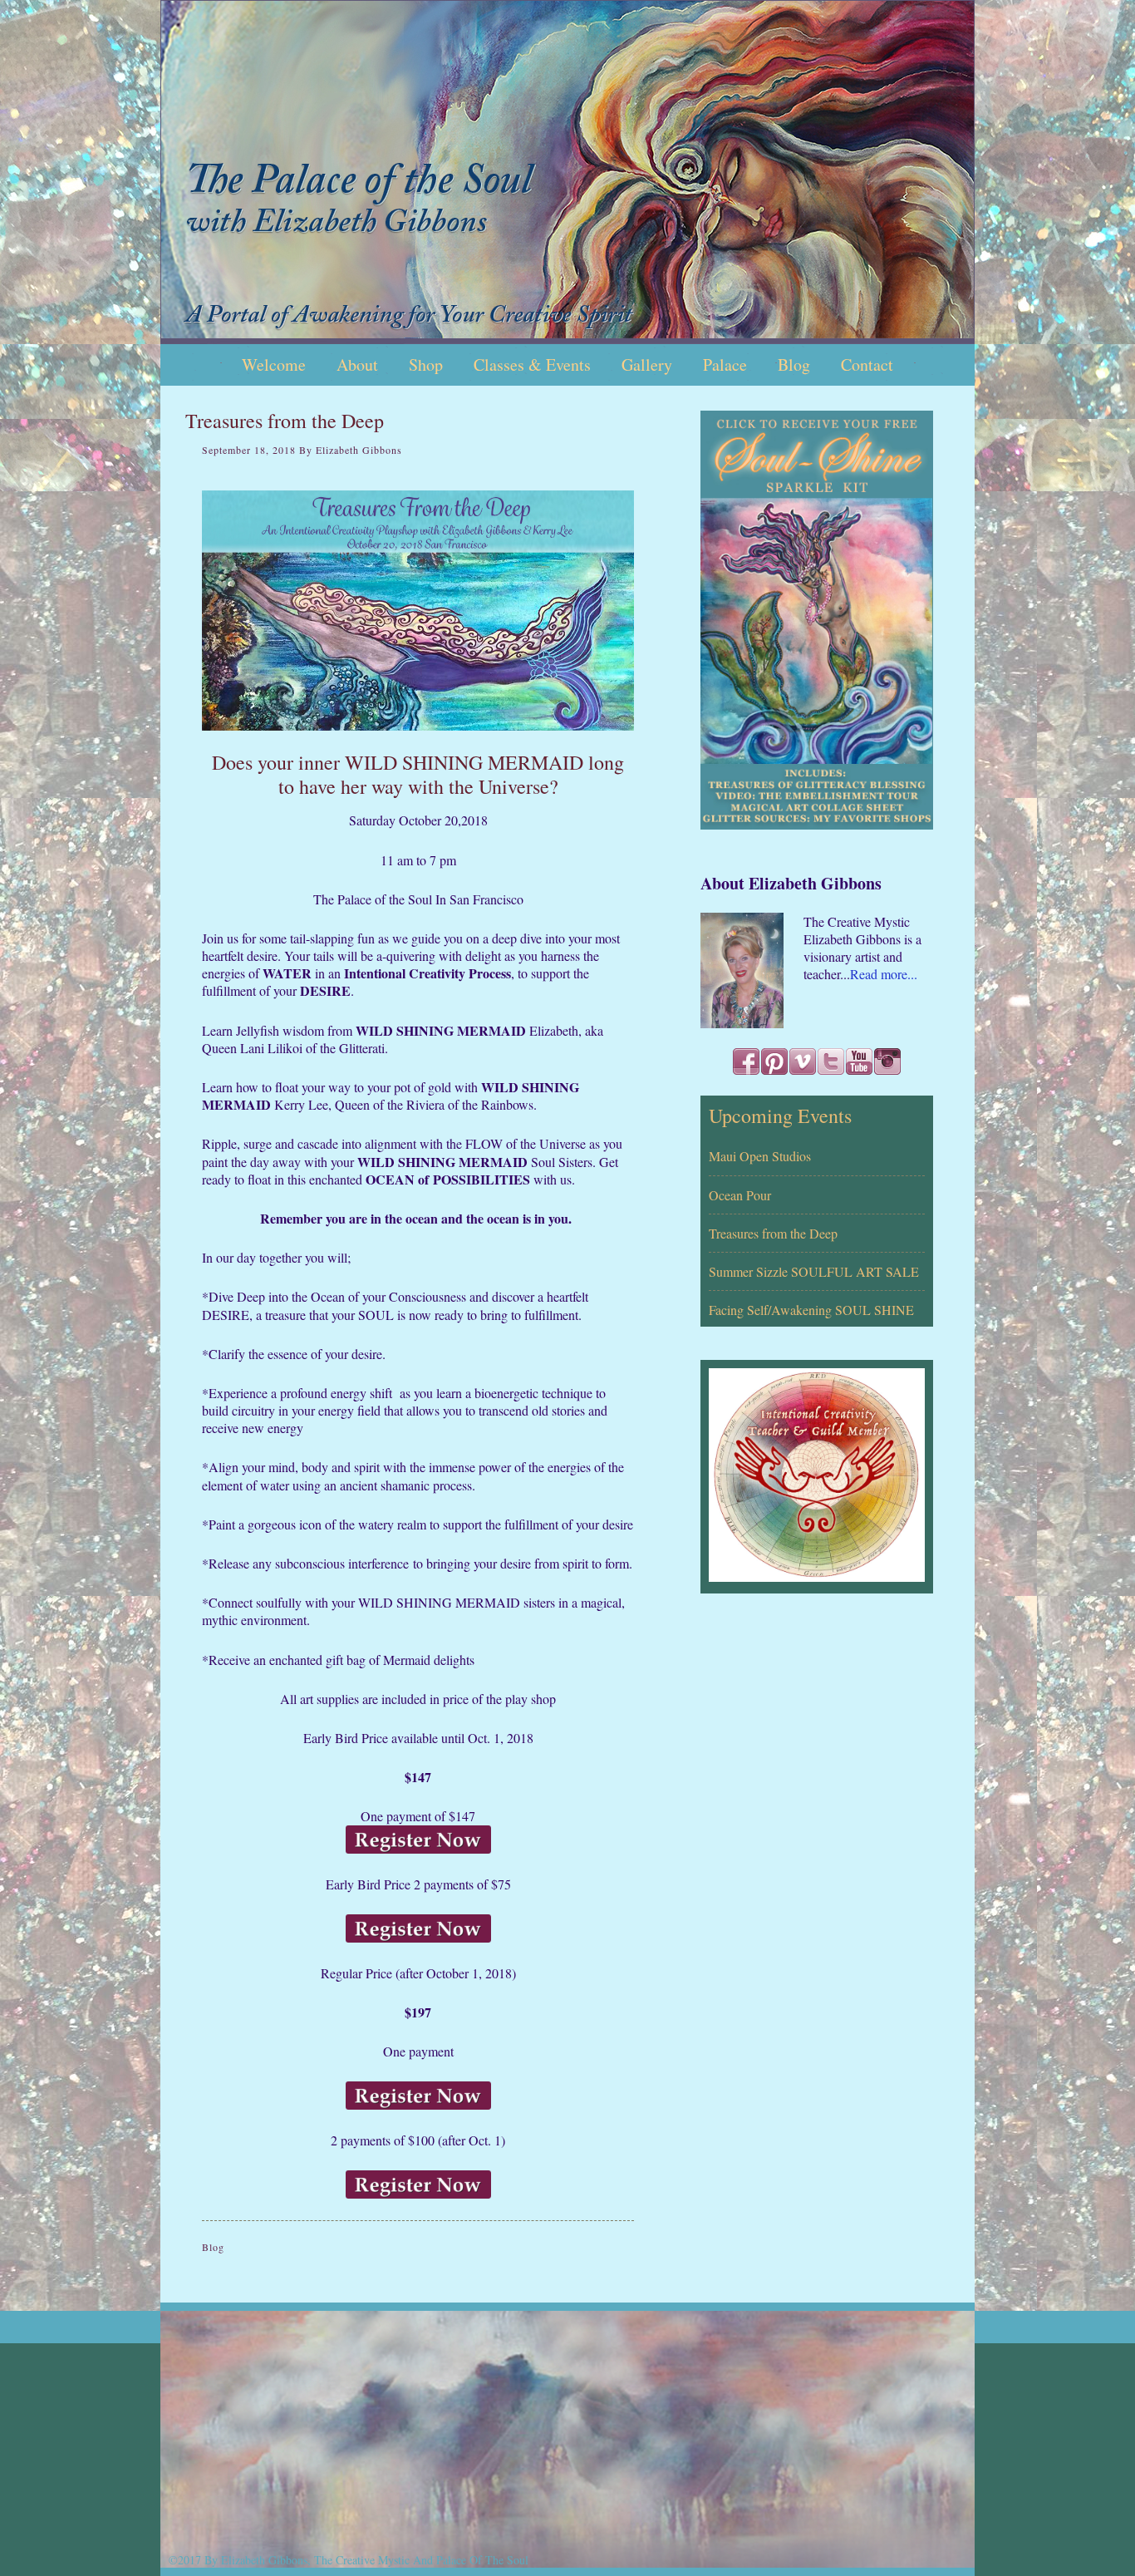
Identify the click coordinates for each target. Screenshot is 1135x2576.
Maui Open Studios (760, 1156)
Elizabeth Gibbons (567, 172)
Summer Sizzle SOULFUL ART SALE (814, 1271)
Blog (213, 2247)
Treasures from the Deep (773, 1233)
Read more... (884, 974)
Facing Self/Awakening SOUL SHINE (811, 1310)
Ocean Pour (740, 1195)
